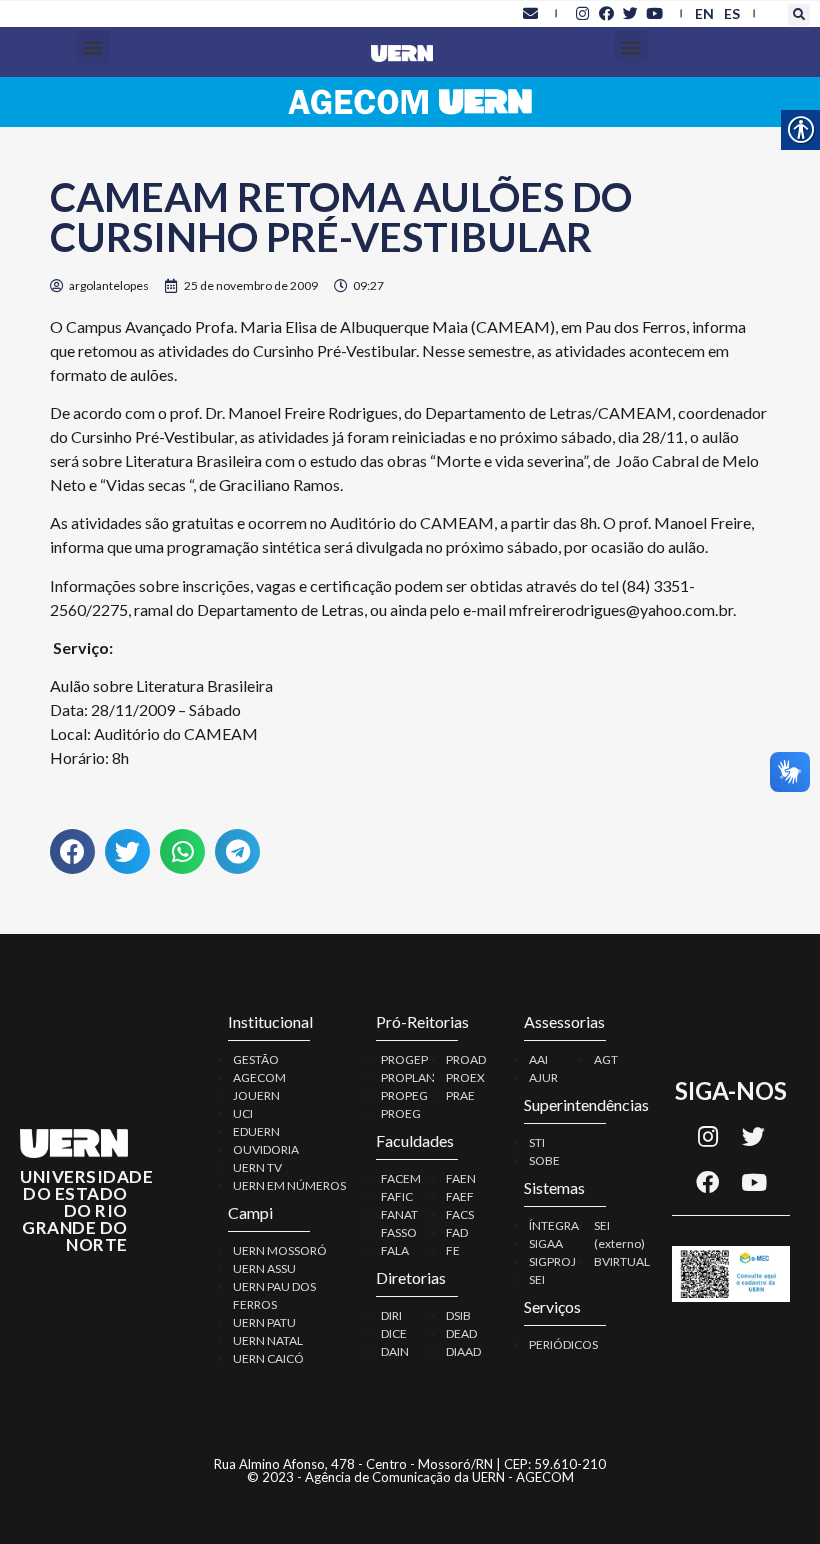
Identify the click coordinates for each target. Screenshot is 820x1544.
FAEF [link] (460, 1196)
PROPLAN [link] (408, 1077)
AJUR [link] (543, 1077)
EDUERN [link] (256, 1131)
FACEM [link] (401, 1178)
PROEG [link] (401, 1113)
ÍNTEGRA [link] (554, 1225)
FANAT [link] (399, 1214)
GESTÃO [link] (256, 1059)
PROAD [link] (466, 1059)
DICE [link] (394, 1333)
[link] (530, 13)
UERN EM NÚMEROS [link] (289, 1185)
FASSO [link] (399, 1232)
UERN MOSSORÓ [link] (280, 1250)
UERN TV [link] (257, 1167)
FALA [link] (395, 1250)
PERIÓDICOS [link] (563, 1344)
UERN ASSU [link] (264, 1268)
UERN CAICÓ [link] (268, 1358)
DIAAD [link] (463, 1351)
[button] (799, 15)
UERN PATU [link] (264, 1322)
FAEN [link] (461, 1178)
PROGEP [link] (404, 1059)
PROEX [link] (465, 1077)
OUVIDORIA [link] (266, 1149)
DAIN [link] (395, 1351)
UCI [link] (243, 1113)
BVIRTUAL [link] (622, 1261)
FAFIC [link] (397, 1196)
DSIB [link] (458, 1315)
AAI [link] (538, 1059)
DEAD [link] (461, 1333)
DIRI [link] (391, 1315)
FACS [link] (460, 1214)
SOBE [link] (544, 1160)
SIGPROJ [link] (552, 1261)
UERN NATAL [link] (268, 1340)
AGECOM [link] (259, 1077)
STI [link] (537, 1142)
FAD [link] (457, 1232)
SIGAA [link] (546, 1243)
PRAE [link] (460, 1095)
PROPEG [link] (404, 1095)
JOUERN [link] (256, 1095)
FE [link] (453, 1250)
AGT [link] (606, 1059)
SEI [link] (537, 1279)
